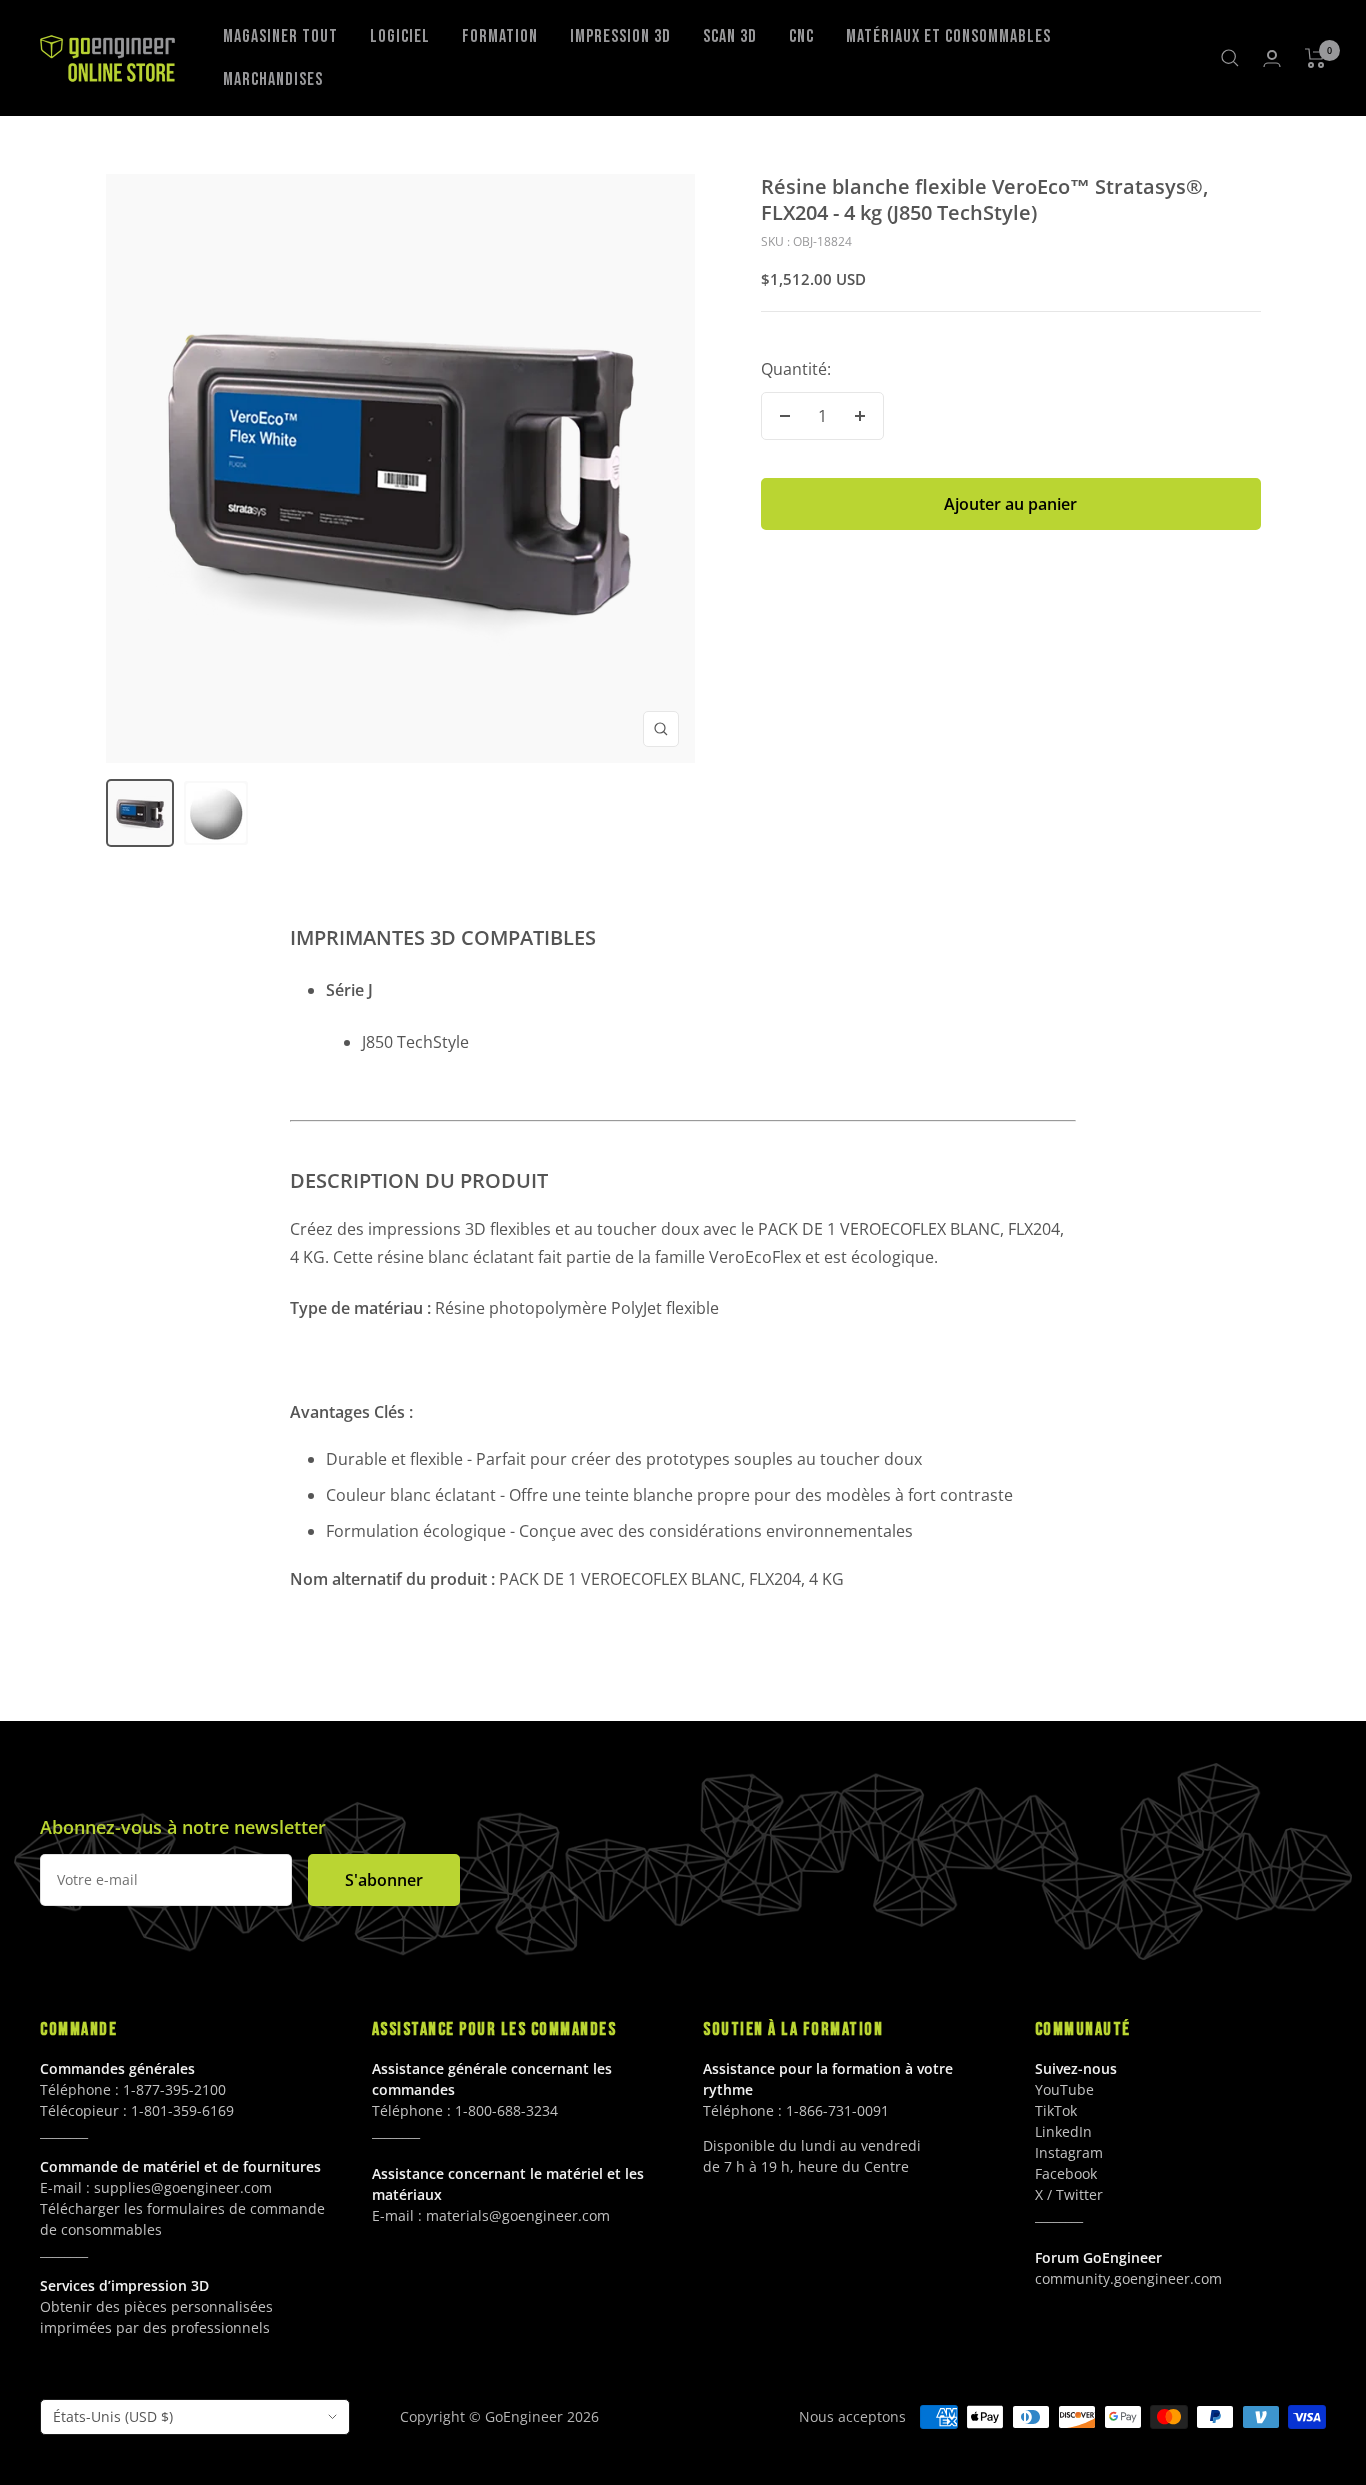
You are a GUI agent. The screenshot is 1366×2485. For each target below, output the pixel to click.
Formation (500, 36)
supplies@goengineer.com (183, 2187)
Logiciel (400, 36)
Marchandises (273, 79)
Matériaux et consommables (948, 36)
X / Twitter (1069, 2194)
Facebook (1066, 2173)
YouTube (1064, 2089)
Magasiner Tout (280, 36)
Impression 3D (620, 36)
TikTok (1056, 2110)
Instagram (1069, 2152)
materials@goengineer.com (518, 2215)
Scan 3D (730, 36)
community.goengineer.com (1128, 2278)
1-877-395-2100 (174, 2089)
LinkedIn (1063, 2131)
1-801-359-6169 (182, 2110)
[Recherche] (1230, 58)
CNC (801, 36)
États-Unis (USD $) (113, 2416)
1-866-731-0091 (837, 2110)
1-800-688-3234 (506, 2110)
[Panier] (1315, 58)
